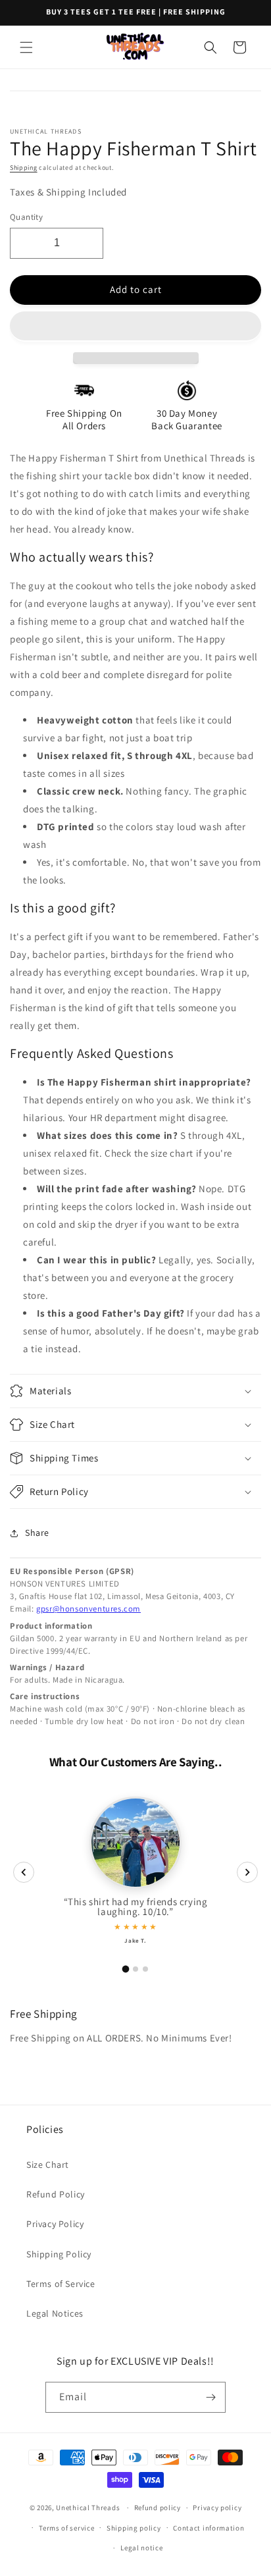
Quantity (26, 217)
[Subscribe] (210, 2397)
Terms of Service (61, 2284)
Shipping (24, 168)
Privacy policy (217, 2508)
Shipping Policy (59, 2254)
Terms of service (66, 2528)
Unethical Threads (88, 2508)
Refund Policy (56, 2194)
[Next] (247, 1872)
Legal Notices (55, 2313)
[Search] (210, 47)
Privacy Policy (55, 2224)
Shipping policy (134, 2528)
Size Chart (48, 2165)
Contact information (209, 2528)
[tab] (126, 1969)
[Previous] (24, 1872)
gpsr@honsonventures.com (88, 1609)
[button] (135, 327)
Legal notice (141, 2548)
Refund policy (158, 2508)
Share (37, 1533)
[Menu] (26, 47)
